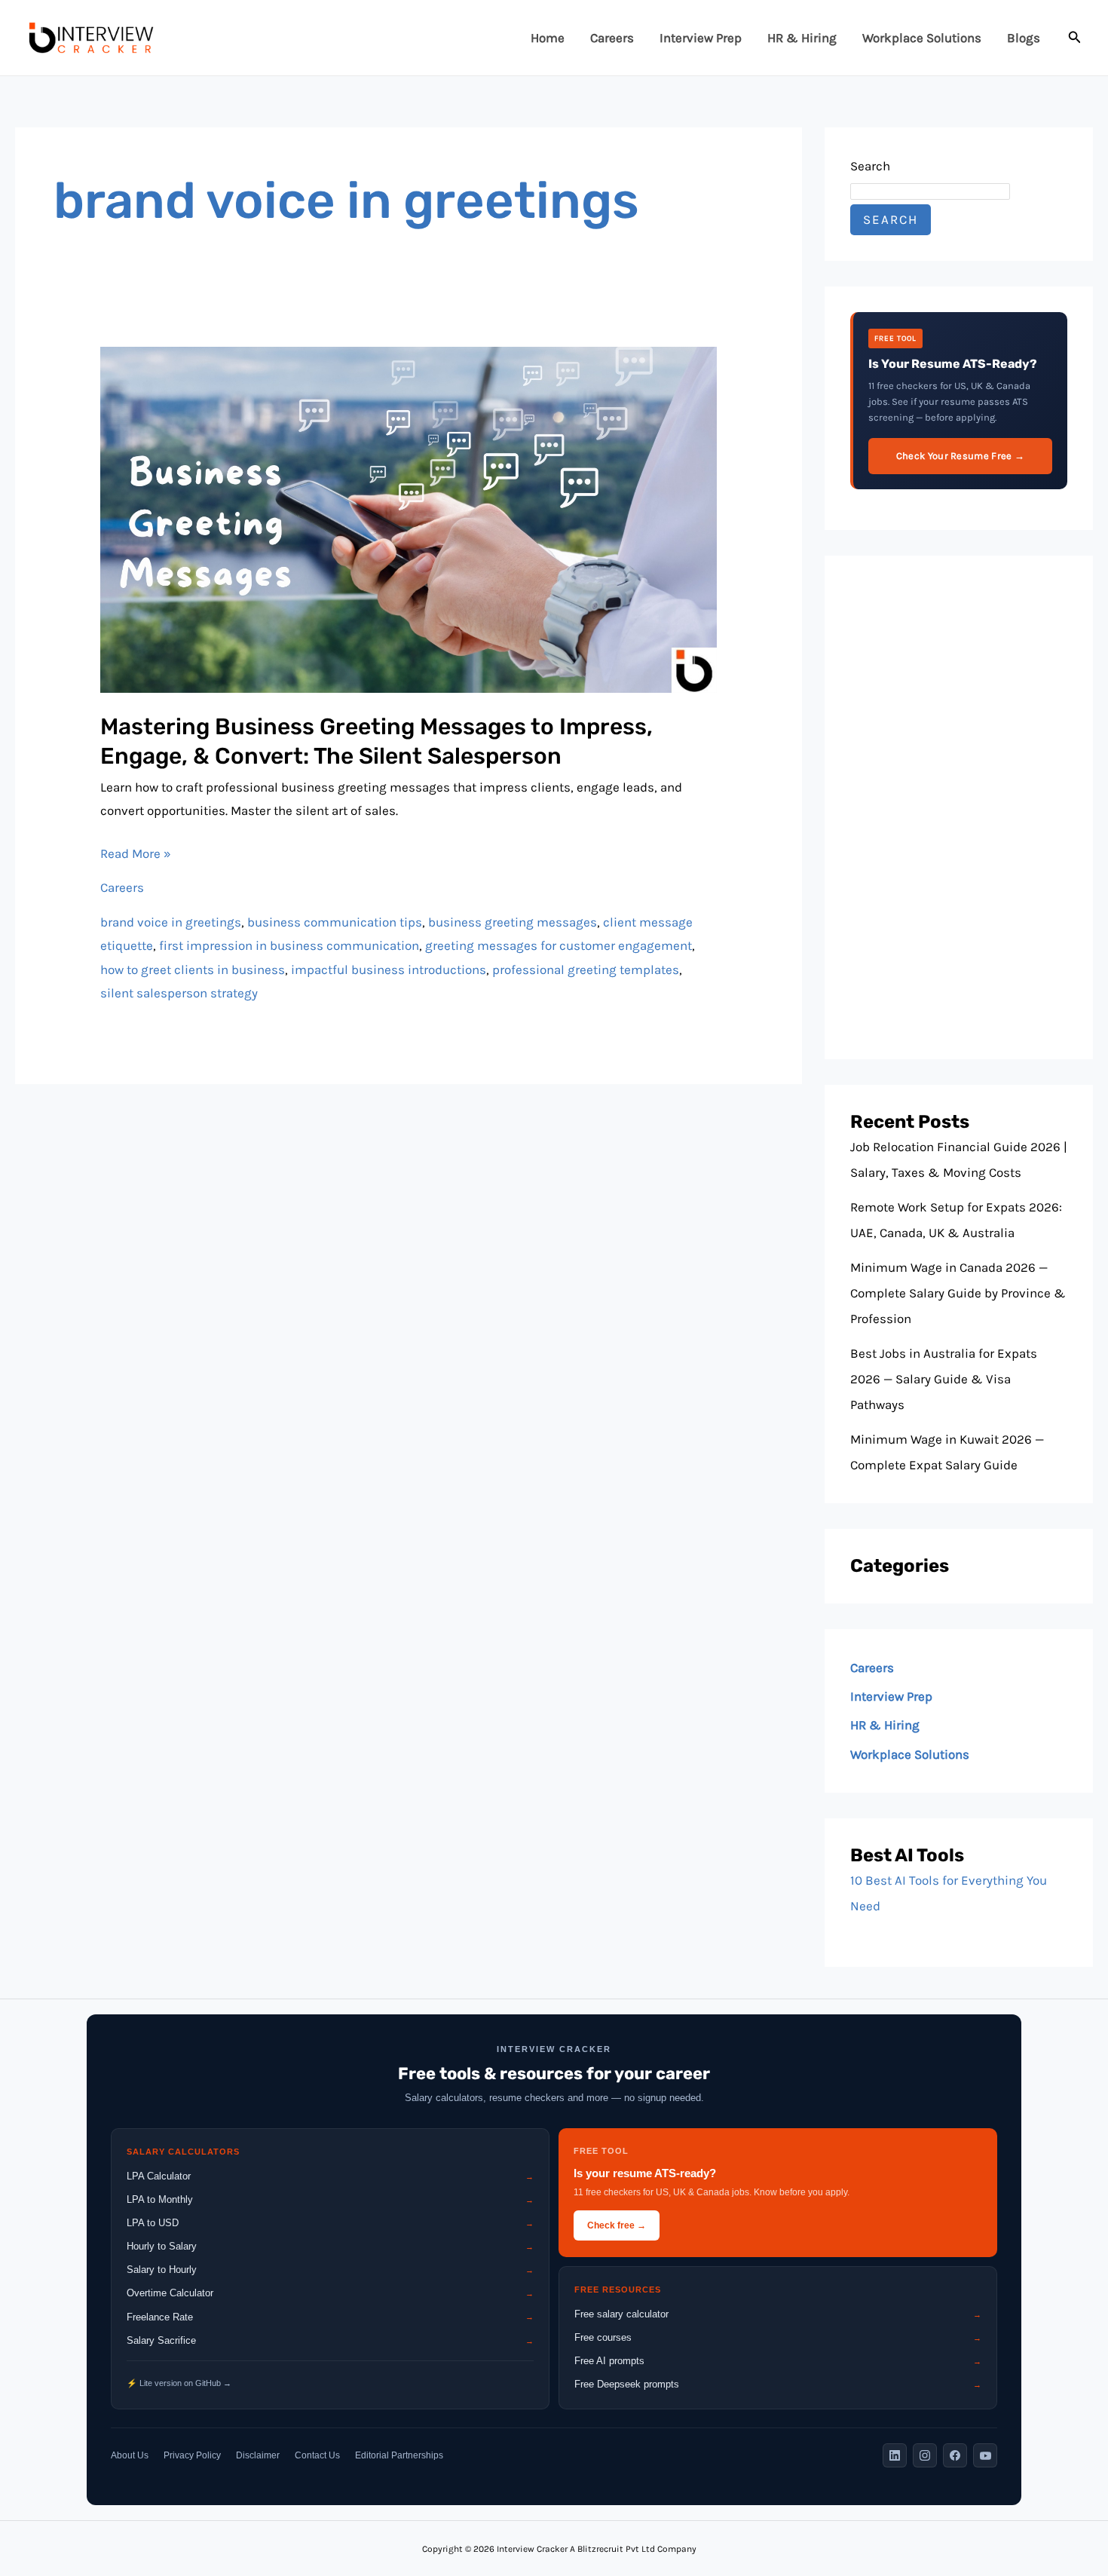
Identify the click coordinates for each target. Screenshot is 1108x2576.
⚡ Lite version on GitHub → (179, 2383)
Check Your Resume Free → (960, 456)
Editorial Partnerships (399, 2455)
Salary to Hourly (330, 2270)
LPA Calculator (330, 2176)
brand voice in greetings (171, 922)
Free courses (778, 2337)
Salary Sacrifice (330, 2340)
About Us (130, 2455)
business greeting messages (513, 922)
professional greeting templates (586, 969)
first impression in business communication (289, 945)
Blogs (1024, 38)
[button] (1075, 38)
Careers (612, 38)
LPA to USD (330, 2223)
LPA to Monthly (330, 2199)
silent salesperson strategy (179, 993)
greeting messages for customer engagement (559, 945)
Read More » (136, 852)
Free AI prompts (778, 2361)
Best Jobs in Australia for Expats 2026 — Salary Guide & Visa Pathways (944, 1379)
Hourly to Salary (330, 2246)
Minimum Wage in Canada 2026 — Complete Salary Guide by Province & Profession (958, 1293)
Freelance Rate (330, 2317)
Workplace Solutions (922, 38)
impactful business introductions (389, 969)
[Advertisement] (959, 807)
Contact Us (317, 2455)
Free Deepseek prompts (778, 2384)
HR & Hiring (802, 38)
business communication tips (335, 922)
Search (870, 166)
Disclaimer (258, 2455)
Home (548, 38)
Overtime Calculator (330, 2293)
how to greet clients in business (193, 969)
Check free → (617, 2225)
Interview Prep (701, 38)
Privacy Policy (192, 2455)
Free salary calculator (778, 2314)
